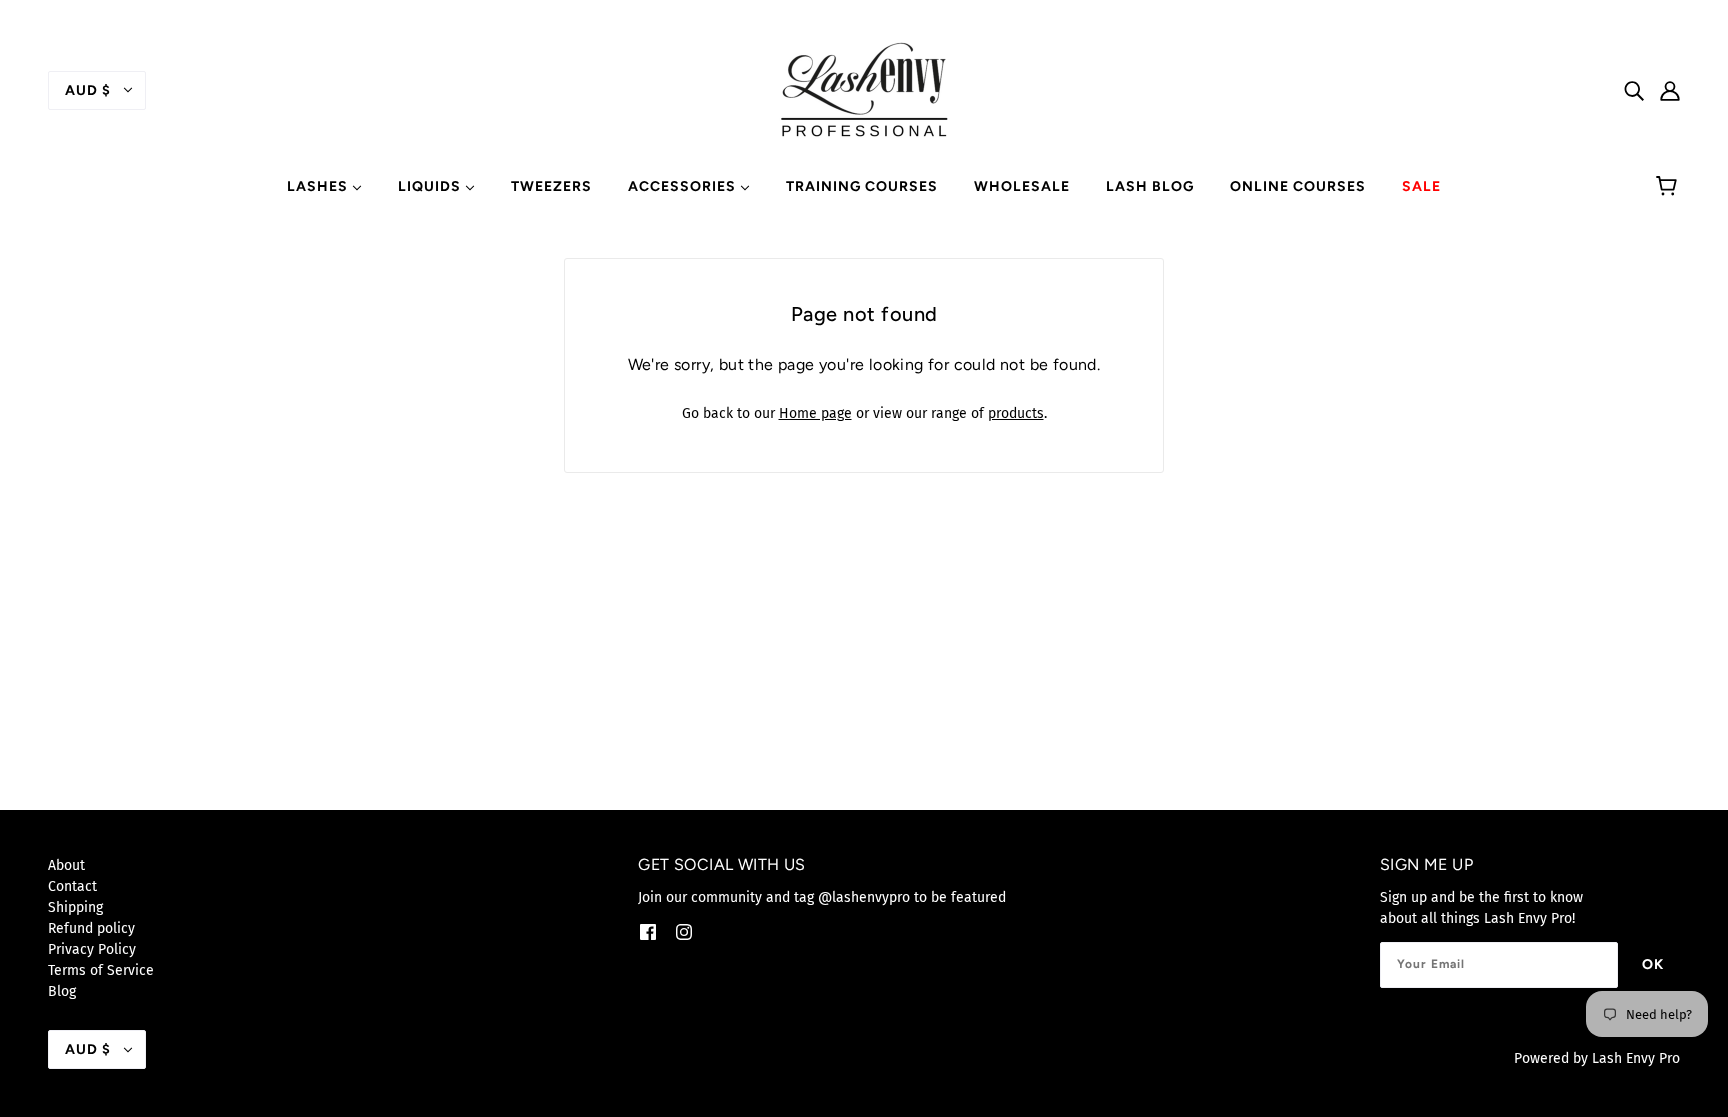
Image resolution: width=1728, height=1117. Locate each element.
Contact (72, 886)
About (66, 865)
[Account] (1670, 89)
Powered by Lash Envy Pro (1597, 1058)
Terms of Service (101, 970)
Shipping (75, 907)
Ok (1653, 964)
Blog (62, 991)
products (1016, 413)
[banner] (864, 89)
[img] (1634, 89)
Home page (815, 413)
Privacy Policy (92, 949)
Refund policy (91, 928)
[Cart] (1669, 187)
